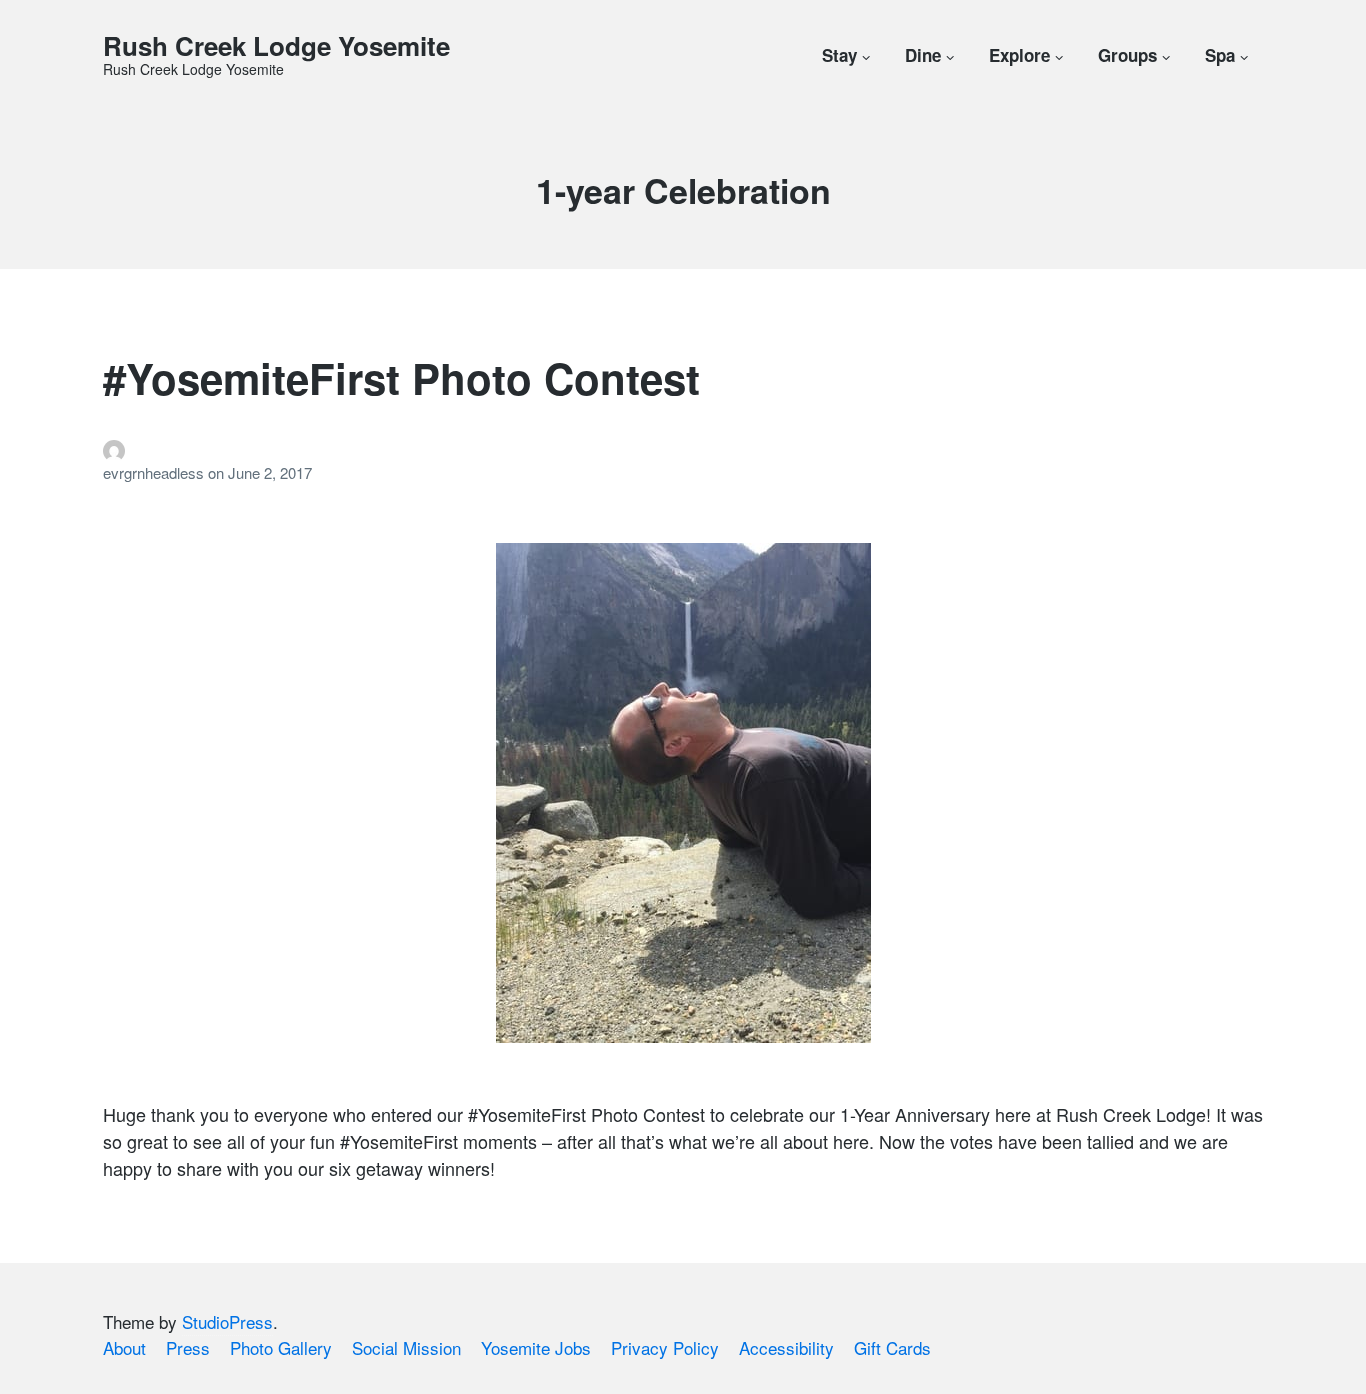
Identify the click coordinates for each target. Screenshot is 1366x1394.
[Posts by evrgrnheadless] (683, 451)
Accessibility (786, 1347)
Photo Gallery (281, 1347)
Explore (1019, 55)
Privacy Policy (665, 1347)
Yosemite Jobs (536, 1347)
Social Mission (406, 1347)
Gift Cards (892, 1347)
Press (188, 1347)
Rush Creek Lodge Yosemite (276, 45)
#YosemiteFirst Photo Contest (401, 378)
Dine (923, 55)
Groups (1127, 55)
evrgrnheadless (155, 472)
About (124, 1347)
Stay (839, 55)
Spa (1220, 55)
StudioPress (227, 1321)
